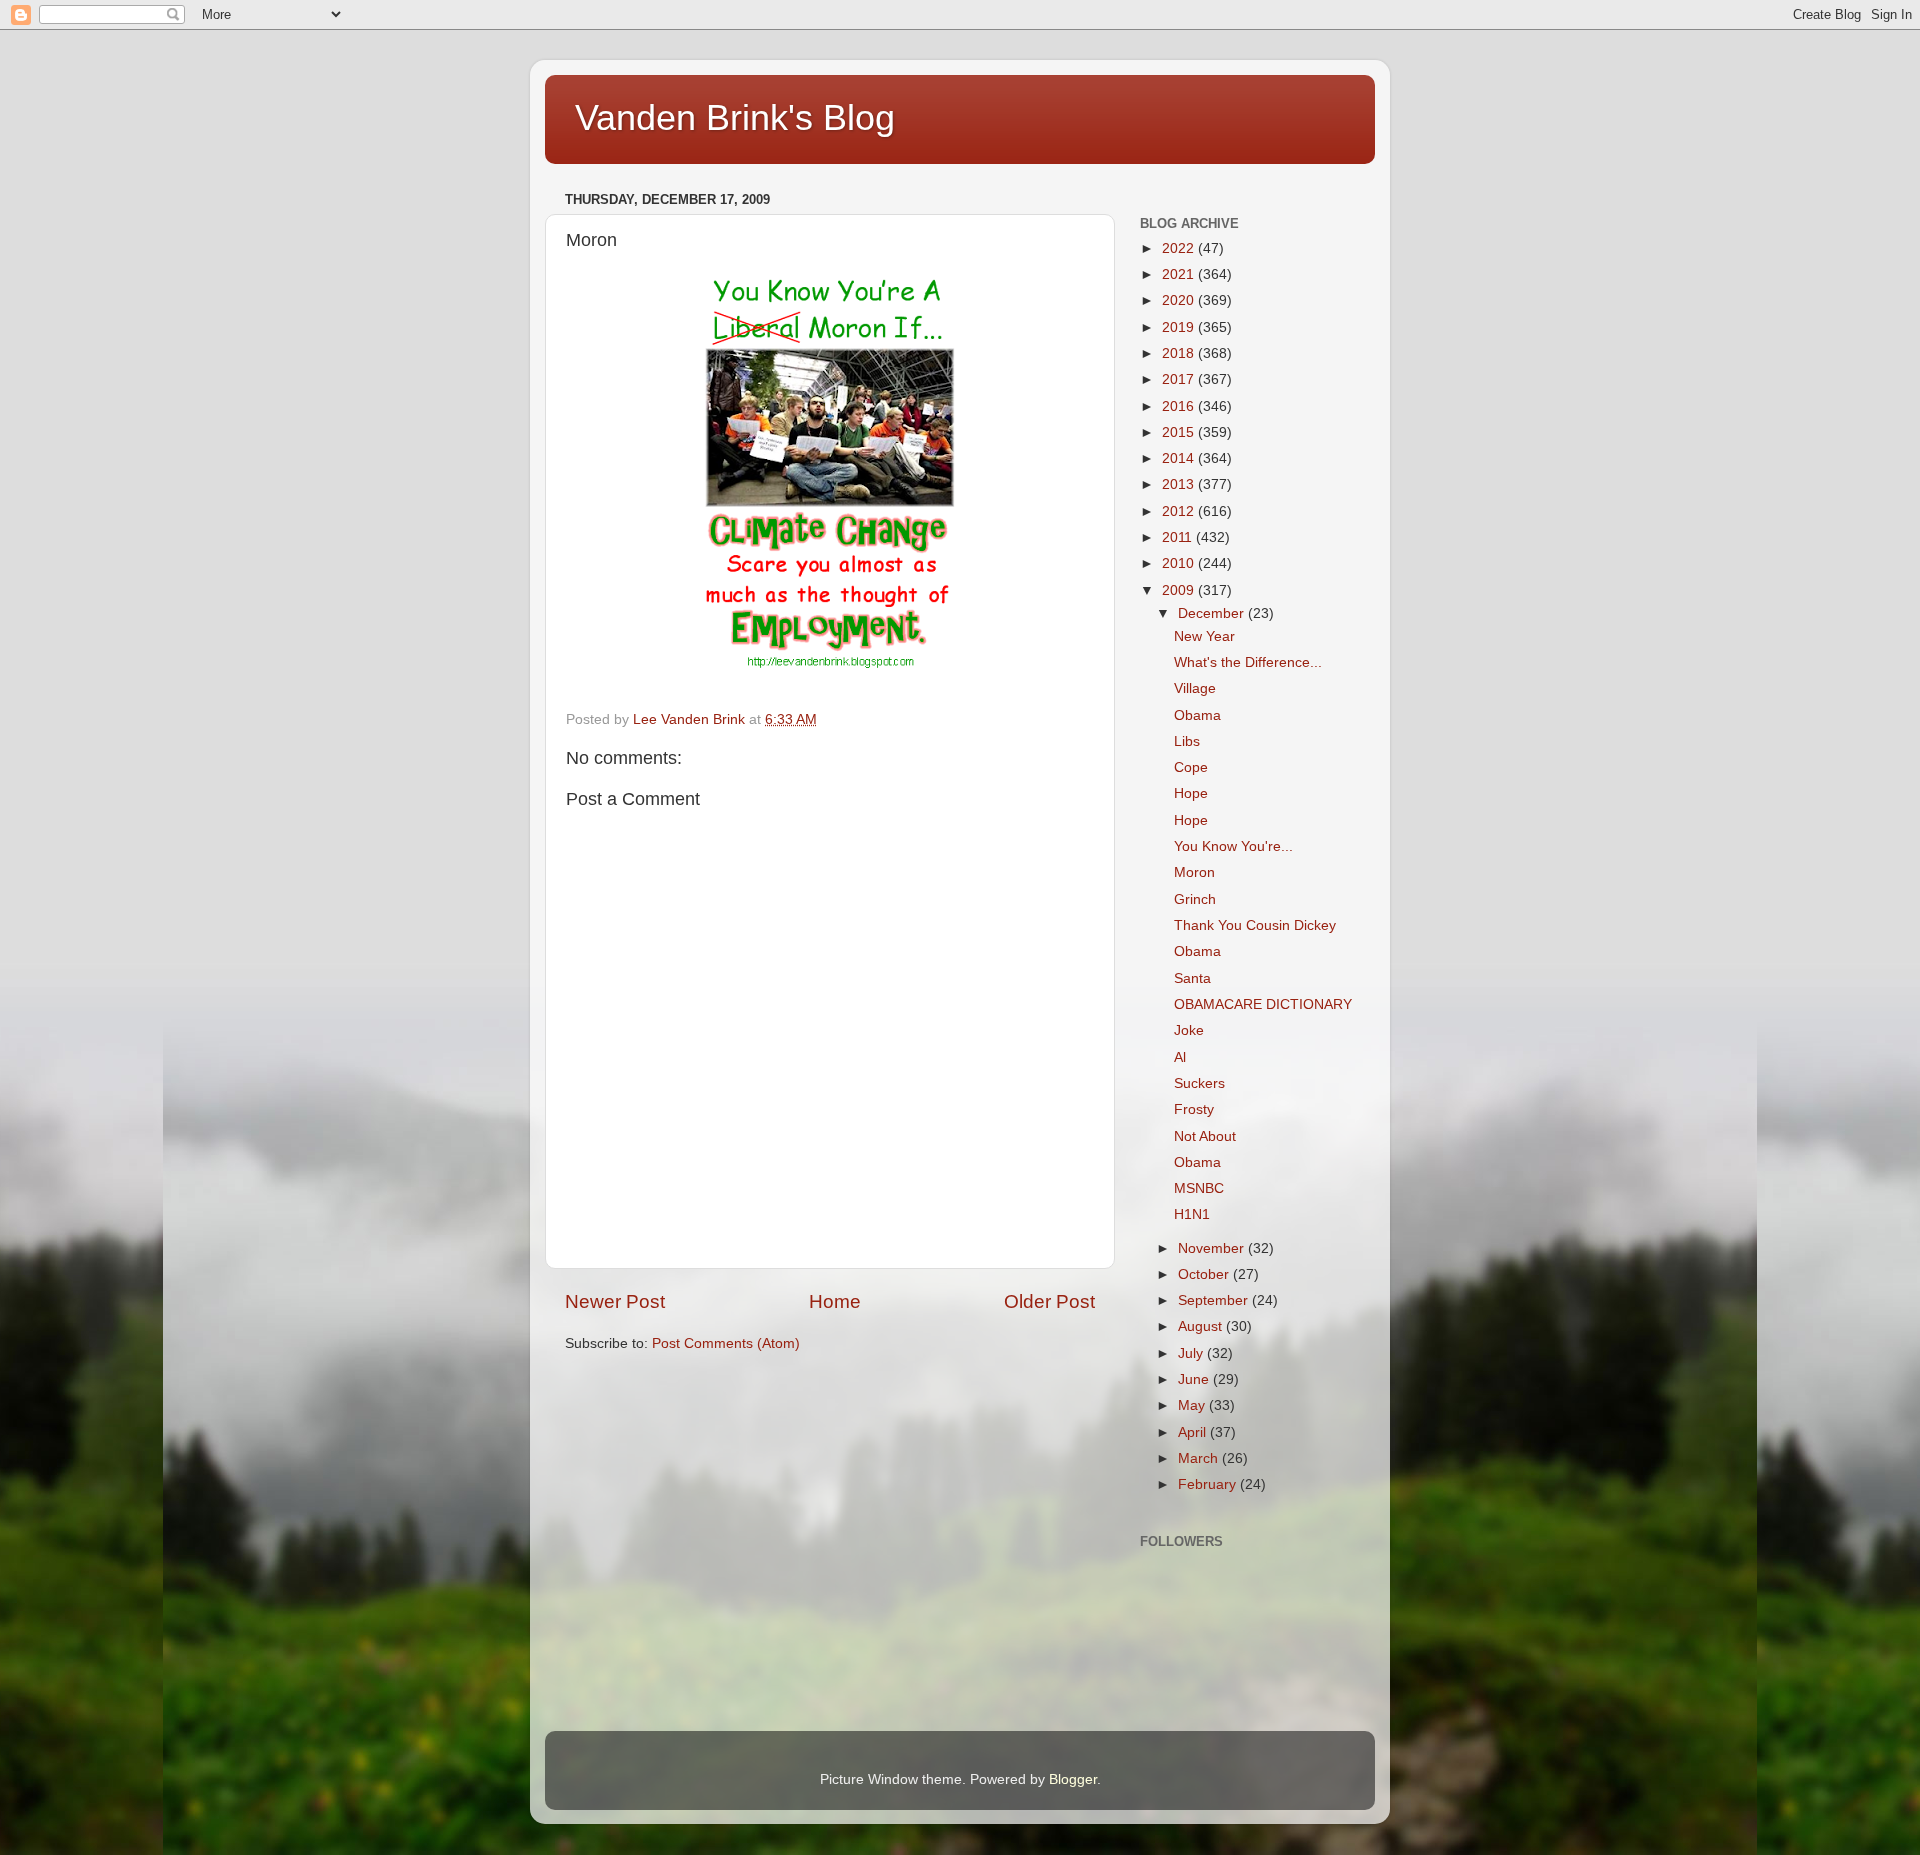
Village (1195, 688)
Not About (1205, 1136)
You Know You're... (1233, 846)
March (1200, 1458)
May (1193, 1405)
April (1194, 1432)
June (1195, 1379)
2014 (1180, 458)
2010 (1180, 563)
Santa (1192, 978)
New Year (1204, 636)
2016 (1180, 406)
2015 (1180, 432)
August (1202, 1326)
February (1209, 1484)
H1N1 (1192, 1214)
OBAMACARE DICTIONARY (1263, 1004)
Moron (1194, 872)
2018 (1180, 353)
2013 (1180, 484)
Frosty (1194, 1109)
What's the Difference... (1248, 662)
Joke (1189, 1030)
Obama (1197, 715)
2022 (1180, 248)
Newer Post (615, 1301)
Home (835, 1301)
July (1192, 1353)
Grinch (1195, 899)
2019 (1180, 327)
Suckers (1199, 1083)
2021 (1180, 274)
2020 (1180, 300)
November (1213, 1248)
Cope (1191, 767)
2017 (1180, 379)
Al (1180, 1057)
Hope (1191, 793)
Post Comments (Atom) (726, 1343)
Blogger (1073, 1779)
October (1205, 1274)
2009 (1180, 590)
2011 (1179, 537)
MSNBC (1199, 1188)
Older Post (1049, 1301)
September (1215, 1300)
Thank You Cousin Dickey (1255, 925)
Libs (1187, 741)
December (1213, 613)
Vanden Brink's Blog (735, 117)
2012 (1180, 511)
